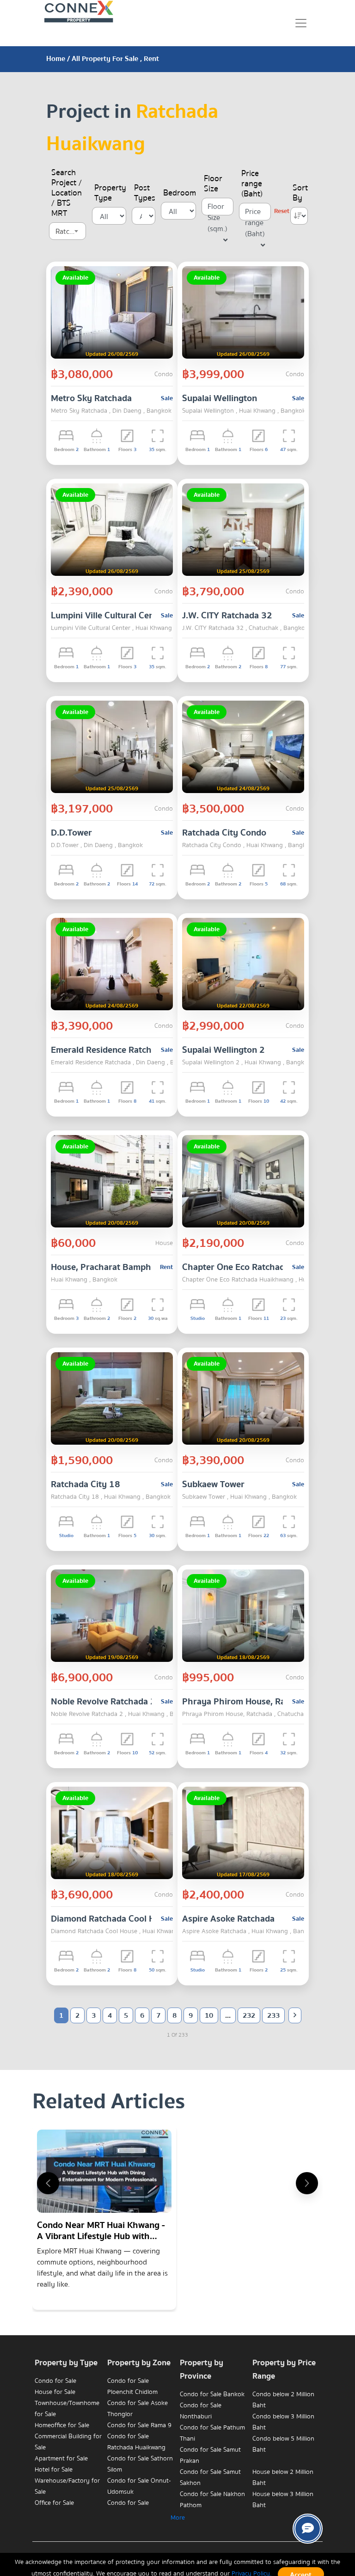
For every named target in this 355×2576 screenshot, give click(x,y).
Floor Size (213, 184)
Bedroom (180, 193)
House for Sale (55, 2392)
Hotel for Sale (54, 2470)
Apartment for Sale (61, 2459)
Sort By (300, 193)
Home (56, 59)
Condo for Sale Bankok (212, 2394)
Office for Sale (54, 2503)
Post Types (145, 193)
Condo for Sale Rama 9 (139, 2425)
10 (209, 2015)
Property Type (110, 193)
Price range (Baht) (252, 184)
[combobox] (67, 231)
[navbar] (301, 23)
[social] (308, 2529)
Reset (282, 211)
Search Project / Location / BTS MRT (67, 193)
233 (273, 2015)
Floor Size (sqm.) (217, 208)
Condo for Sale (55, 2381)
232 (249, 2015)
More (178, 2518)
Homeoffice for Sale (62, 2425)
